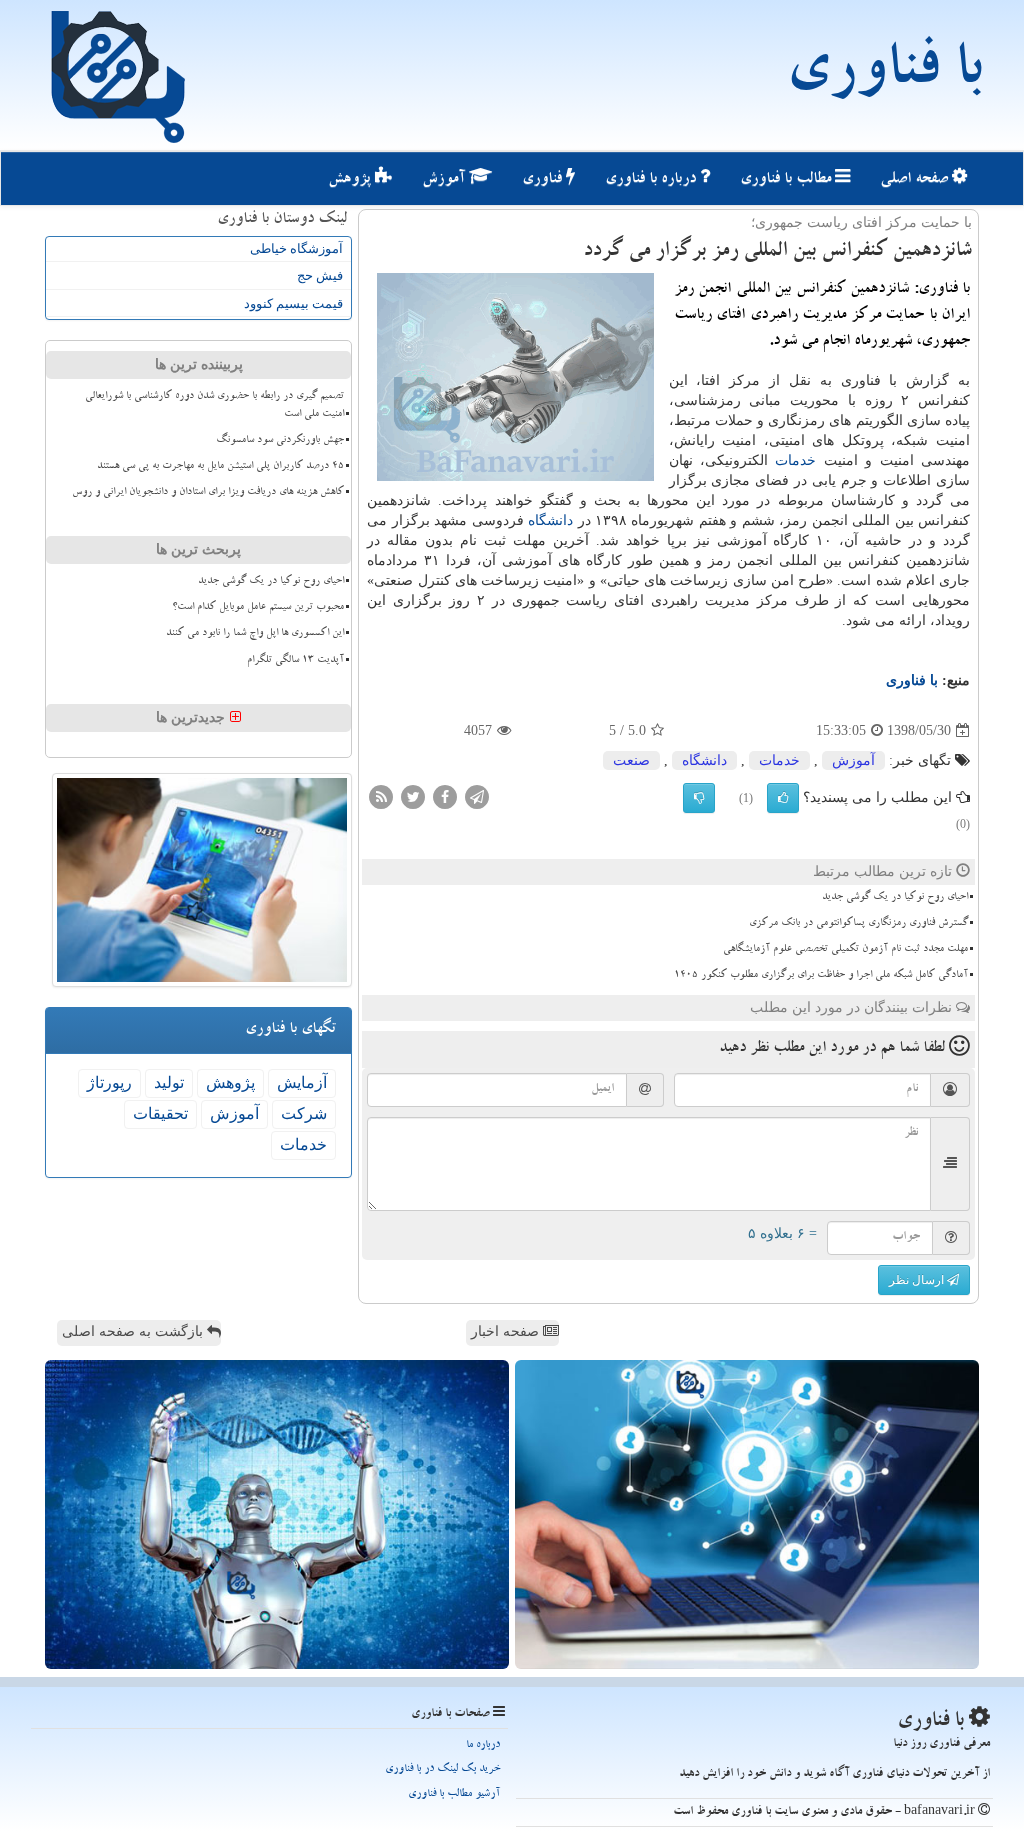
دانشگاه (550, 520)
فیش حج (320, 275)
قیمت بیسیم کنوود (293, 303)
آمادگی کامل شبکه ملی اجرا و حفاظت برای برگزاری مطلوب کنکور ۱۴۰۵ (821, 976)
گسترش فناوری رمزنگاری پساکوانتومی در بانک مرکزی (858, 924)
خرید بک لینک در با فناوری (442, 1769)
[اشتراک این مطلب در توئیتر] (413, 796)
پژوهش (351, 180)
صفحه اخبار (507, 1331)
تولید (169, 1082)
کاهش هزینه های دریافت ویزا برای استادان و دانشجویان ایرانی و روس (208, 493)
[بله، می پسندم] (783, 798)
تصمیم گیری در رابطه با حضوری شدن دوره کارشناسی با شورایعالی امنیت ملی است (214, 405)
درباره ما (483, 1745)
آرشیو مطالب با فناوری (454, 1794)
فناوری (544, 180)
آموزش (445, 180)
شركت (304, 1113)
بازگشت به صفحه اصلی (134, 1331)
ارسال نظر (918, 1280)
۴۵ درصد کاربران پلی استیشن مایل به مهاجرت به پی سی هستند (220, 467)
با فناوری (883, 75)
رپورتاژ (109, 1082)
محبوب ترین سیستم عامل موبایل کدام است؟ (258, 608)
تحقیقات (160, 1113)
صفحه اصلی (916, 180)
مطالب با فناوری (787, 180)
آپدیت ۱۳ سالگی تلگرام (295, 661)
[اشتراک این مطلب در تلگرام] (477, 796)
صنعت (631, 760)
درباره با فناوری (652, 180)
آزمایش (302, 1082)
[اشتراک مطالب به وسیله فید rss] (381, 796)
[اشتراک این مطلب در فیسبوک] (445, 796)
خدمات (795, 460)
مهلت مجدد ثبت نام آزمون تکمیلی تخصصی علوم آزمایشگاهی (845, 950)
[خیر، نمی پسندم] (699, 798)
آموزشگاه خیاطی (296, 248)
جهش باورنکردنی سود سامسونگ (280, 441)
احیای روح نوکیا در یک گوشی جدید (895, 898)
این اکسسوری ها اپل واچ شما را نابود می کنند (255, 634)
